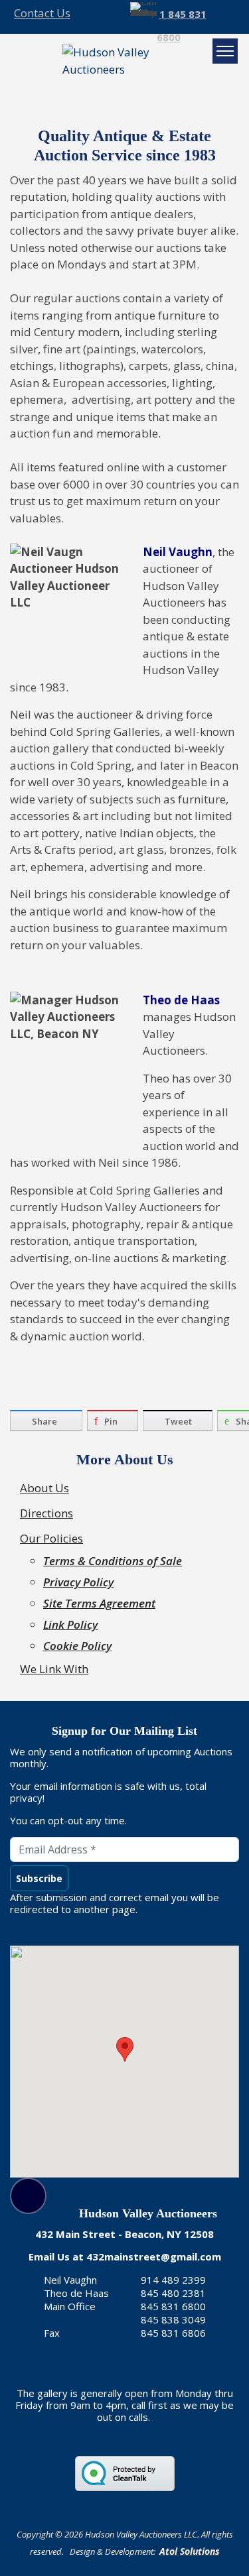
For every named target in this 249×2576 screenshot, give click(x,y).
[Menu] (225, 51)
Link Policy (70, 1624)
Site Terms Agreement (99, 1603)
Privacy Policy (78, 1582)
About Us (44, 1488)
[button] (125, 2049)
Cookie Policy (77, 1646)
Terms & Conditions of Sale (113, 1561)
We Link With (54, 1669)
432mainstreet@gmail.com (154, 2256)
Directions (46, 1513)
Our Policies (51, 1538)
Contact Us (42, 13)
